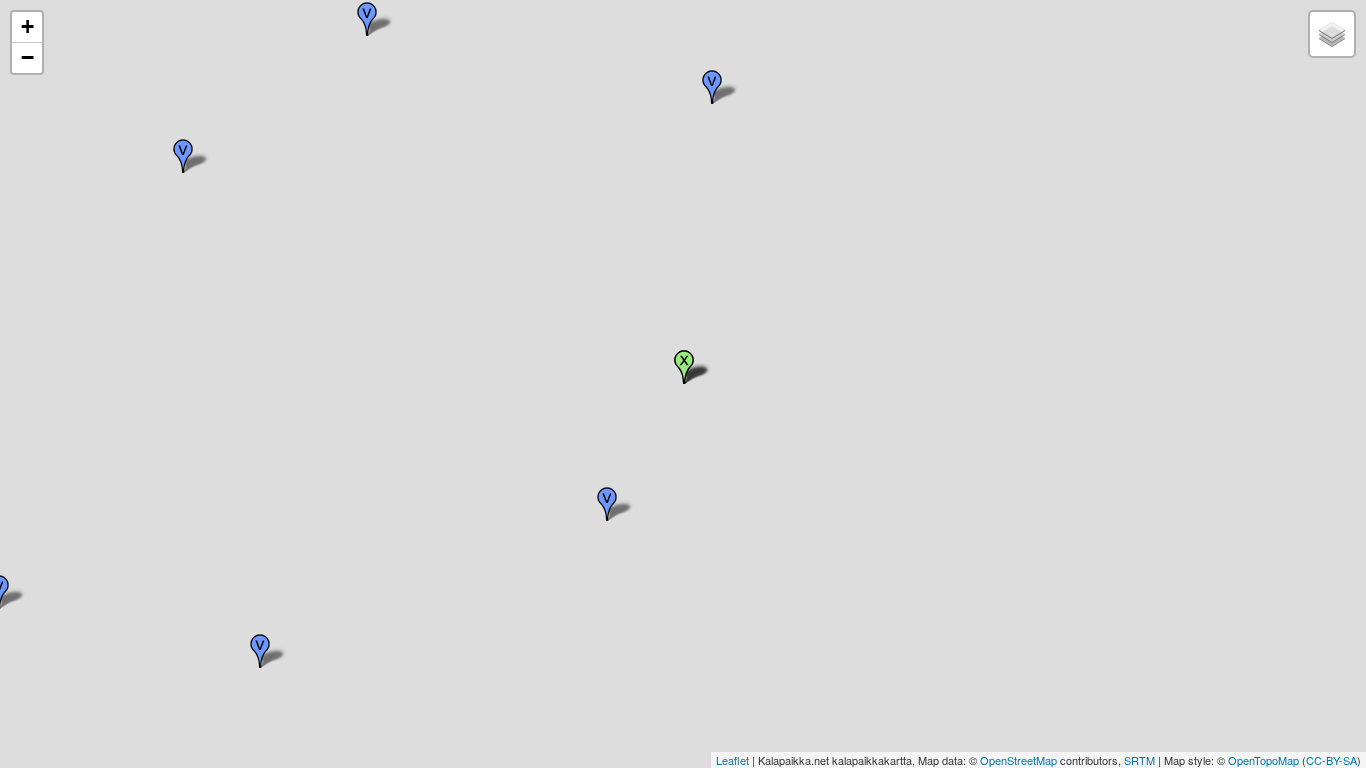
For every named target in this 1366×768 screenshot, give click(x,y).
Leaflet (732, 760)
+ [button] (27, 26)
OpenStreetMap (1018, 760)
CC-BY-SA (1331, 760)
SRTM (1139, 760)
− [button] (27, 57)
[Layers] (1332, 34)
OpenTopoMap (1263, 760)
